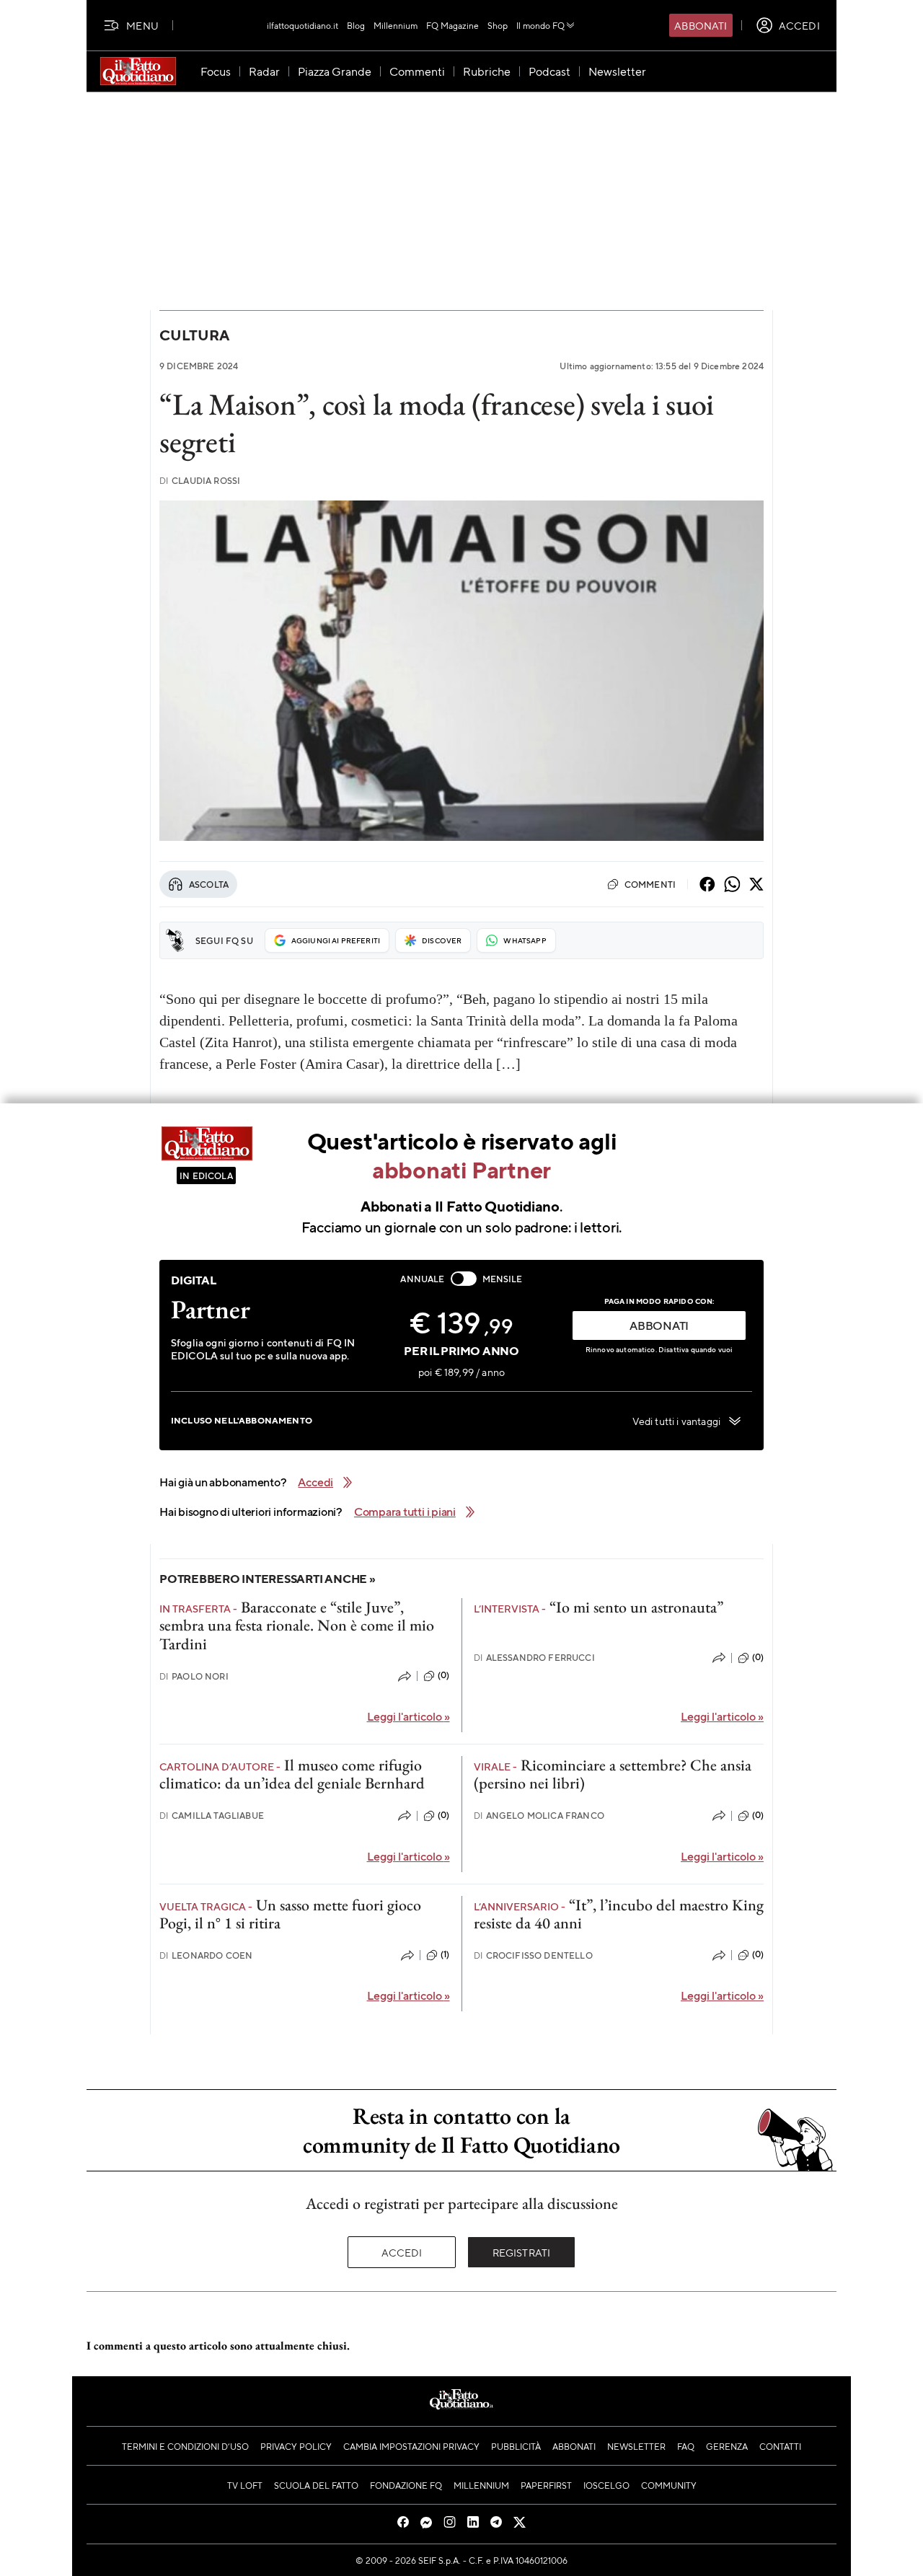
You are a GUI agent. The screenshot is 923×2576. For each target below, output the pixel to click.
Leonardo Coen (206, 1955)
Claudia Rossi (200, 481)
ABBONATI (659, 1325)
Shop (498, 25)
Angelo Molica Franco (539, 1816)
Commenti (650, 884)
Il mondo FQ (540, 25)
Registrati (522, 2252)
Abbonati (701, 25)
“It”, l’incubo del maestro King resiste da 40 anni (619, 1914)
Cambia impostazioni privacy (411, 2446)
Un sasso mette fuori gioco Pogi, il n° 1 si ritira (290, 1914)
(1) (445, 1954)
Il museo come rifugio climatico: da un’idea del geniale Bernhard (292, 1774)
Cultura (194, 335)
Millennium (396, 25)
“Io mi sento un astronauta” (636, 1607)
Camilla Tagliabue (212, 1816)
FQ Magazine (452, 25)
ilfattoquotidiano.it (302, 25)
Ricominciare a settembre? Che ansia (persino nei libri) (613, 1774)
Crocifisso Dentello (533, 1955)
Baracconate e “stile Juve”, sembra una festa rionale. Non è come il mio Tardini (297, 1626)
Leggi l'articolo (408, 1716)
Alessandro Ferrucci (534, 1658)
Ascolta (209, 884)
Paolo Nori (194, 1676)
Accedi (402, 2252)
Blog (356, 25)
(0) (443, 1675)
